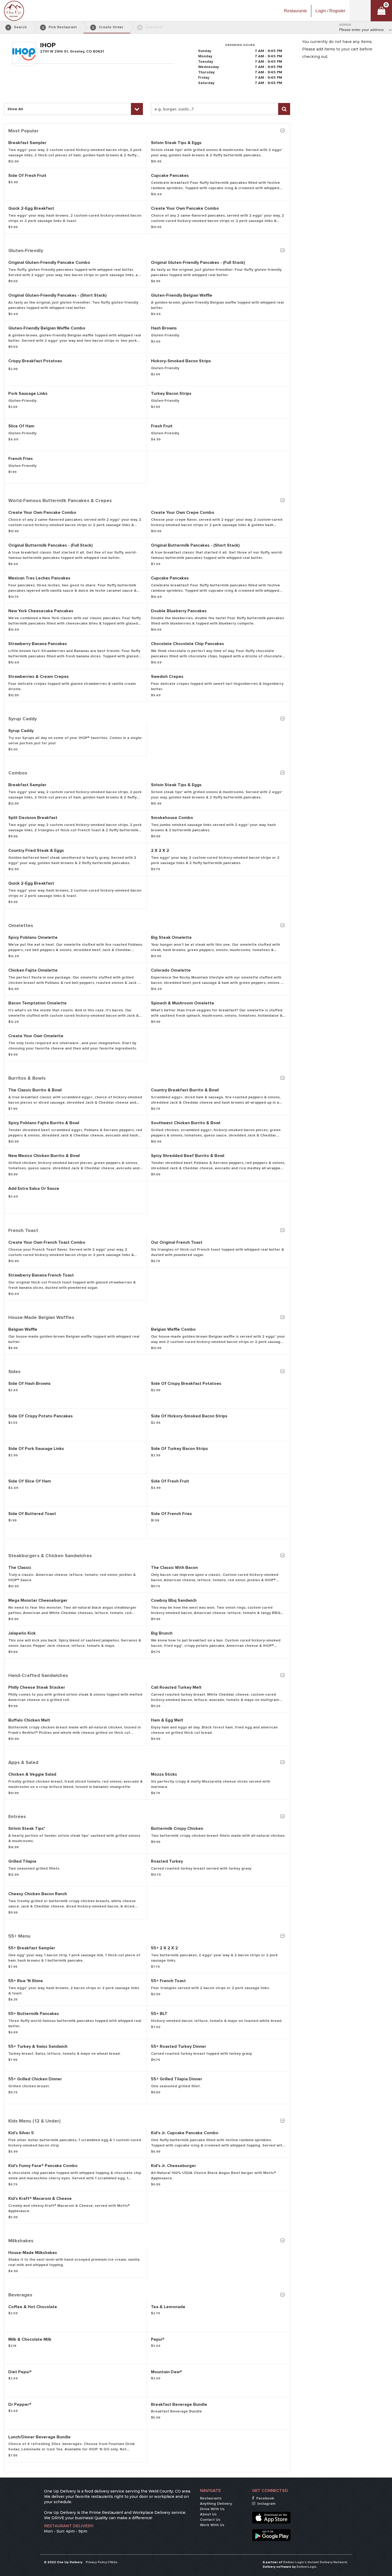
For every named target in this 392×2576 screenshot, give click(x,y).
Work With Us (212, 2525)
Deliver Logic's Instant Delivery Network (315, 2562)
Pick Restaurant (60, 27)
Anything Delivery (216, 2504)
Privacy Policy (96, 2562)
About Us (208, 2514)
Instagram (266, 2504)
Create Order (108, 27)
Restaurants (211, 2498)
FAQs (113, 2562)
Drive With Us (212, 2509)
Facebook (265, 2498)
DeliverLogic (307, 2567)
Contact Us (210, 2520)
